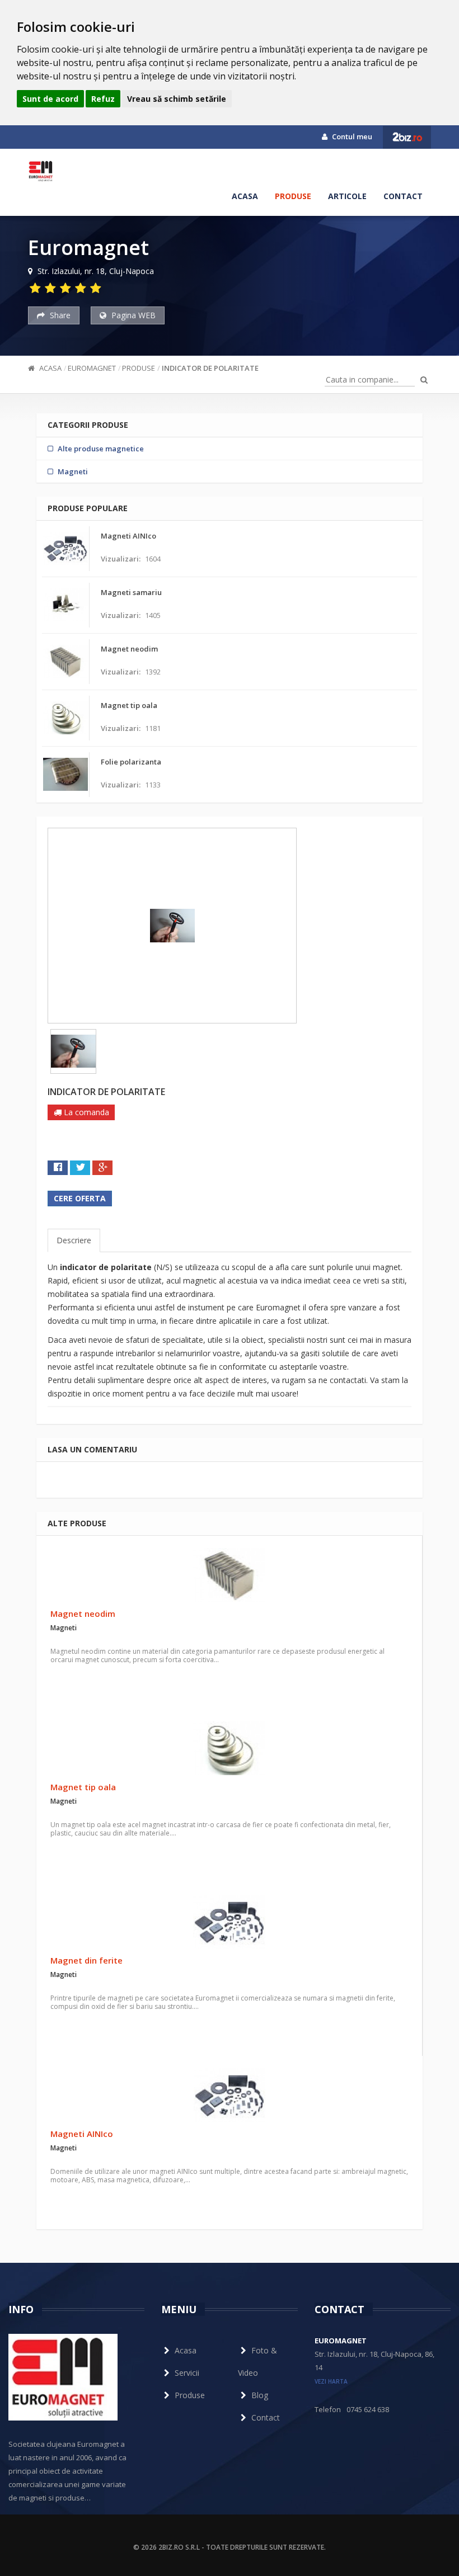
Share (59, 315)
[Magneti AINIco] (230, 2095)
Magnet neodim (83, 1613)
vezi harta (331, 2381)
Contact (403, 196)
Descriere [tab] (74, 1240)
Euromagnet (92, 368)
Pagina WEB (132, 315)
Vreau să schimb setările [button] (177, 99)
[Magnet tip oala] (229, 1748)
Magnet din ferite (86, 1960)
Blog (260, 2395)
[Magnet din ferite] (229, 1922)
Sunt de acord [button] (50, 99)
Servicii (187, 2373)
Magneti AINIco (82, 2134)
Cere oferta (80, 1198)
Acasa (245, 196)
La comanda (85, 1112)
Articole (347, 196)
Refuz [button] (103, 99)
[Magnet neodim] (229, 1575)
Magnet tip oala (83, 1787)
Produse (293, 196)
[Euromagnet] (42, 171)
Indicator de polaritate (210, 368)
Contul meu (351, 136)
